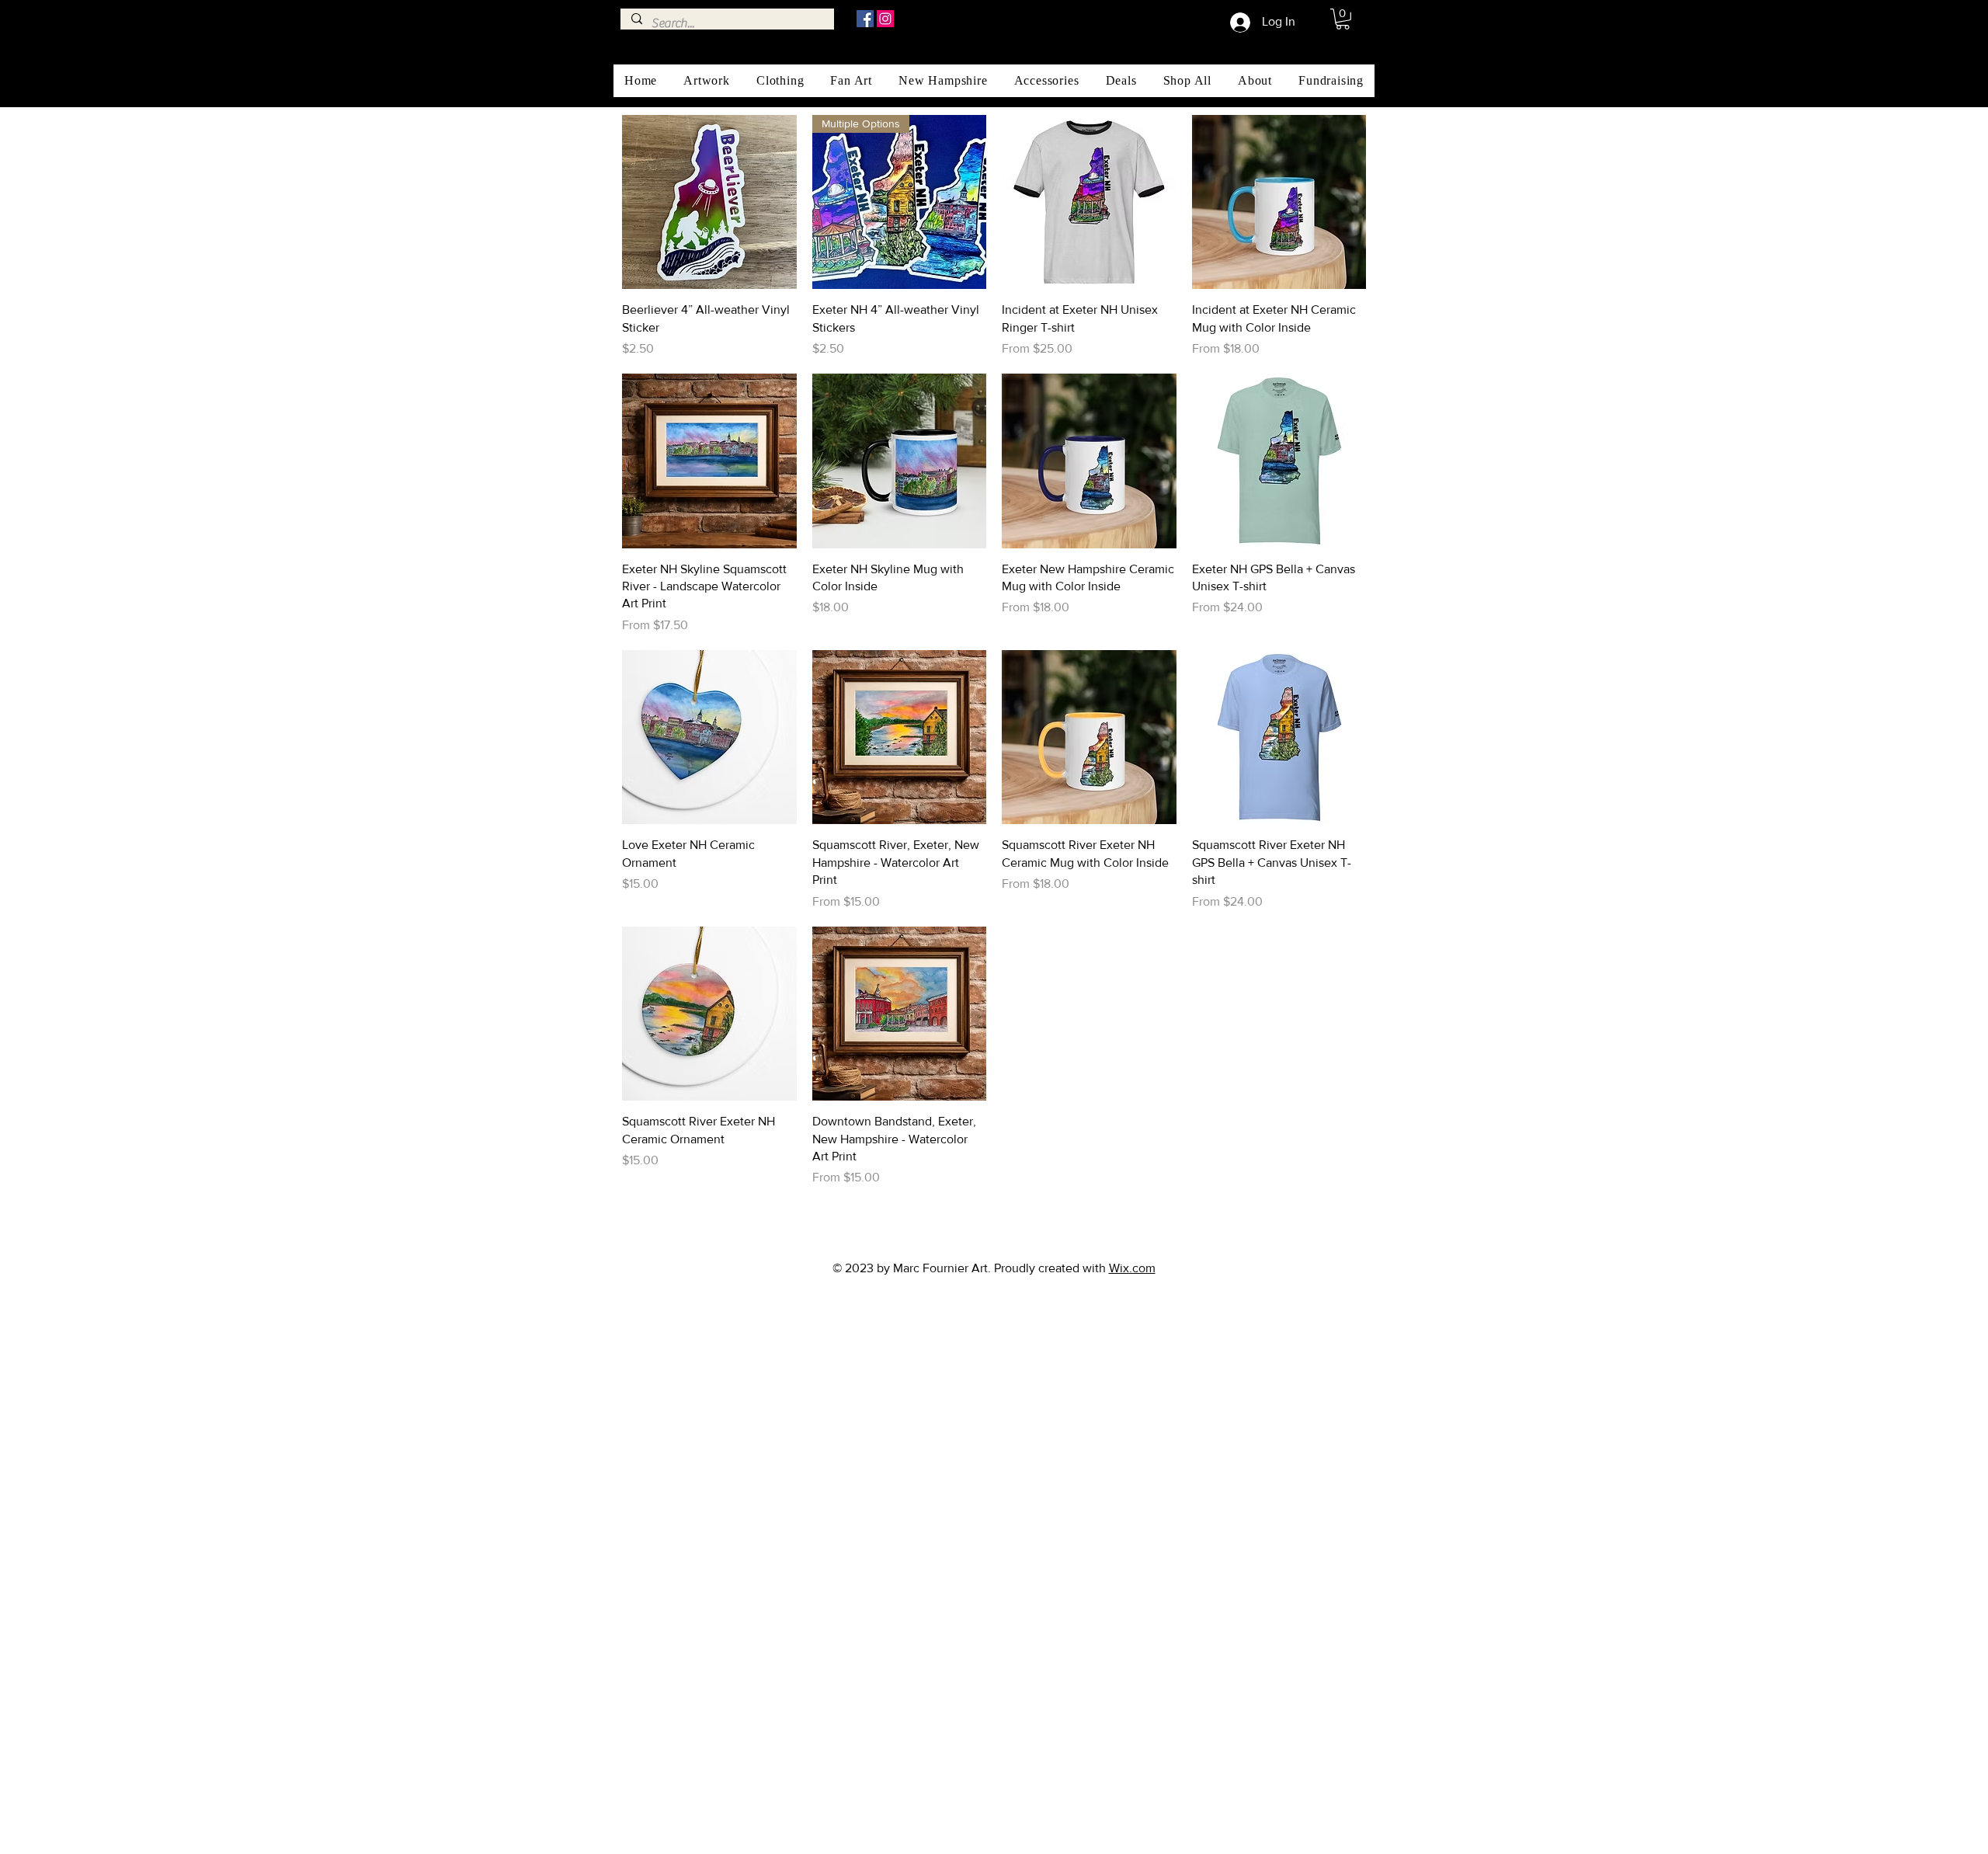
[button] (1343, 19)
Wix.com (1132, 1268)
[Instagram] (885, 19)
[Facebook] (865, 19)
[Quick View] (709, 202)
